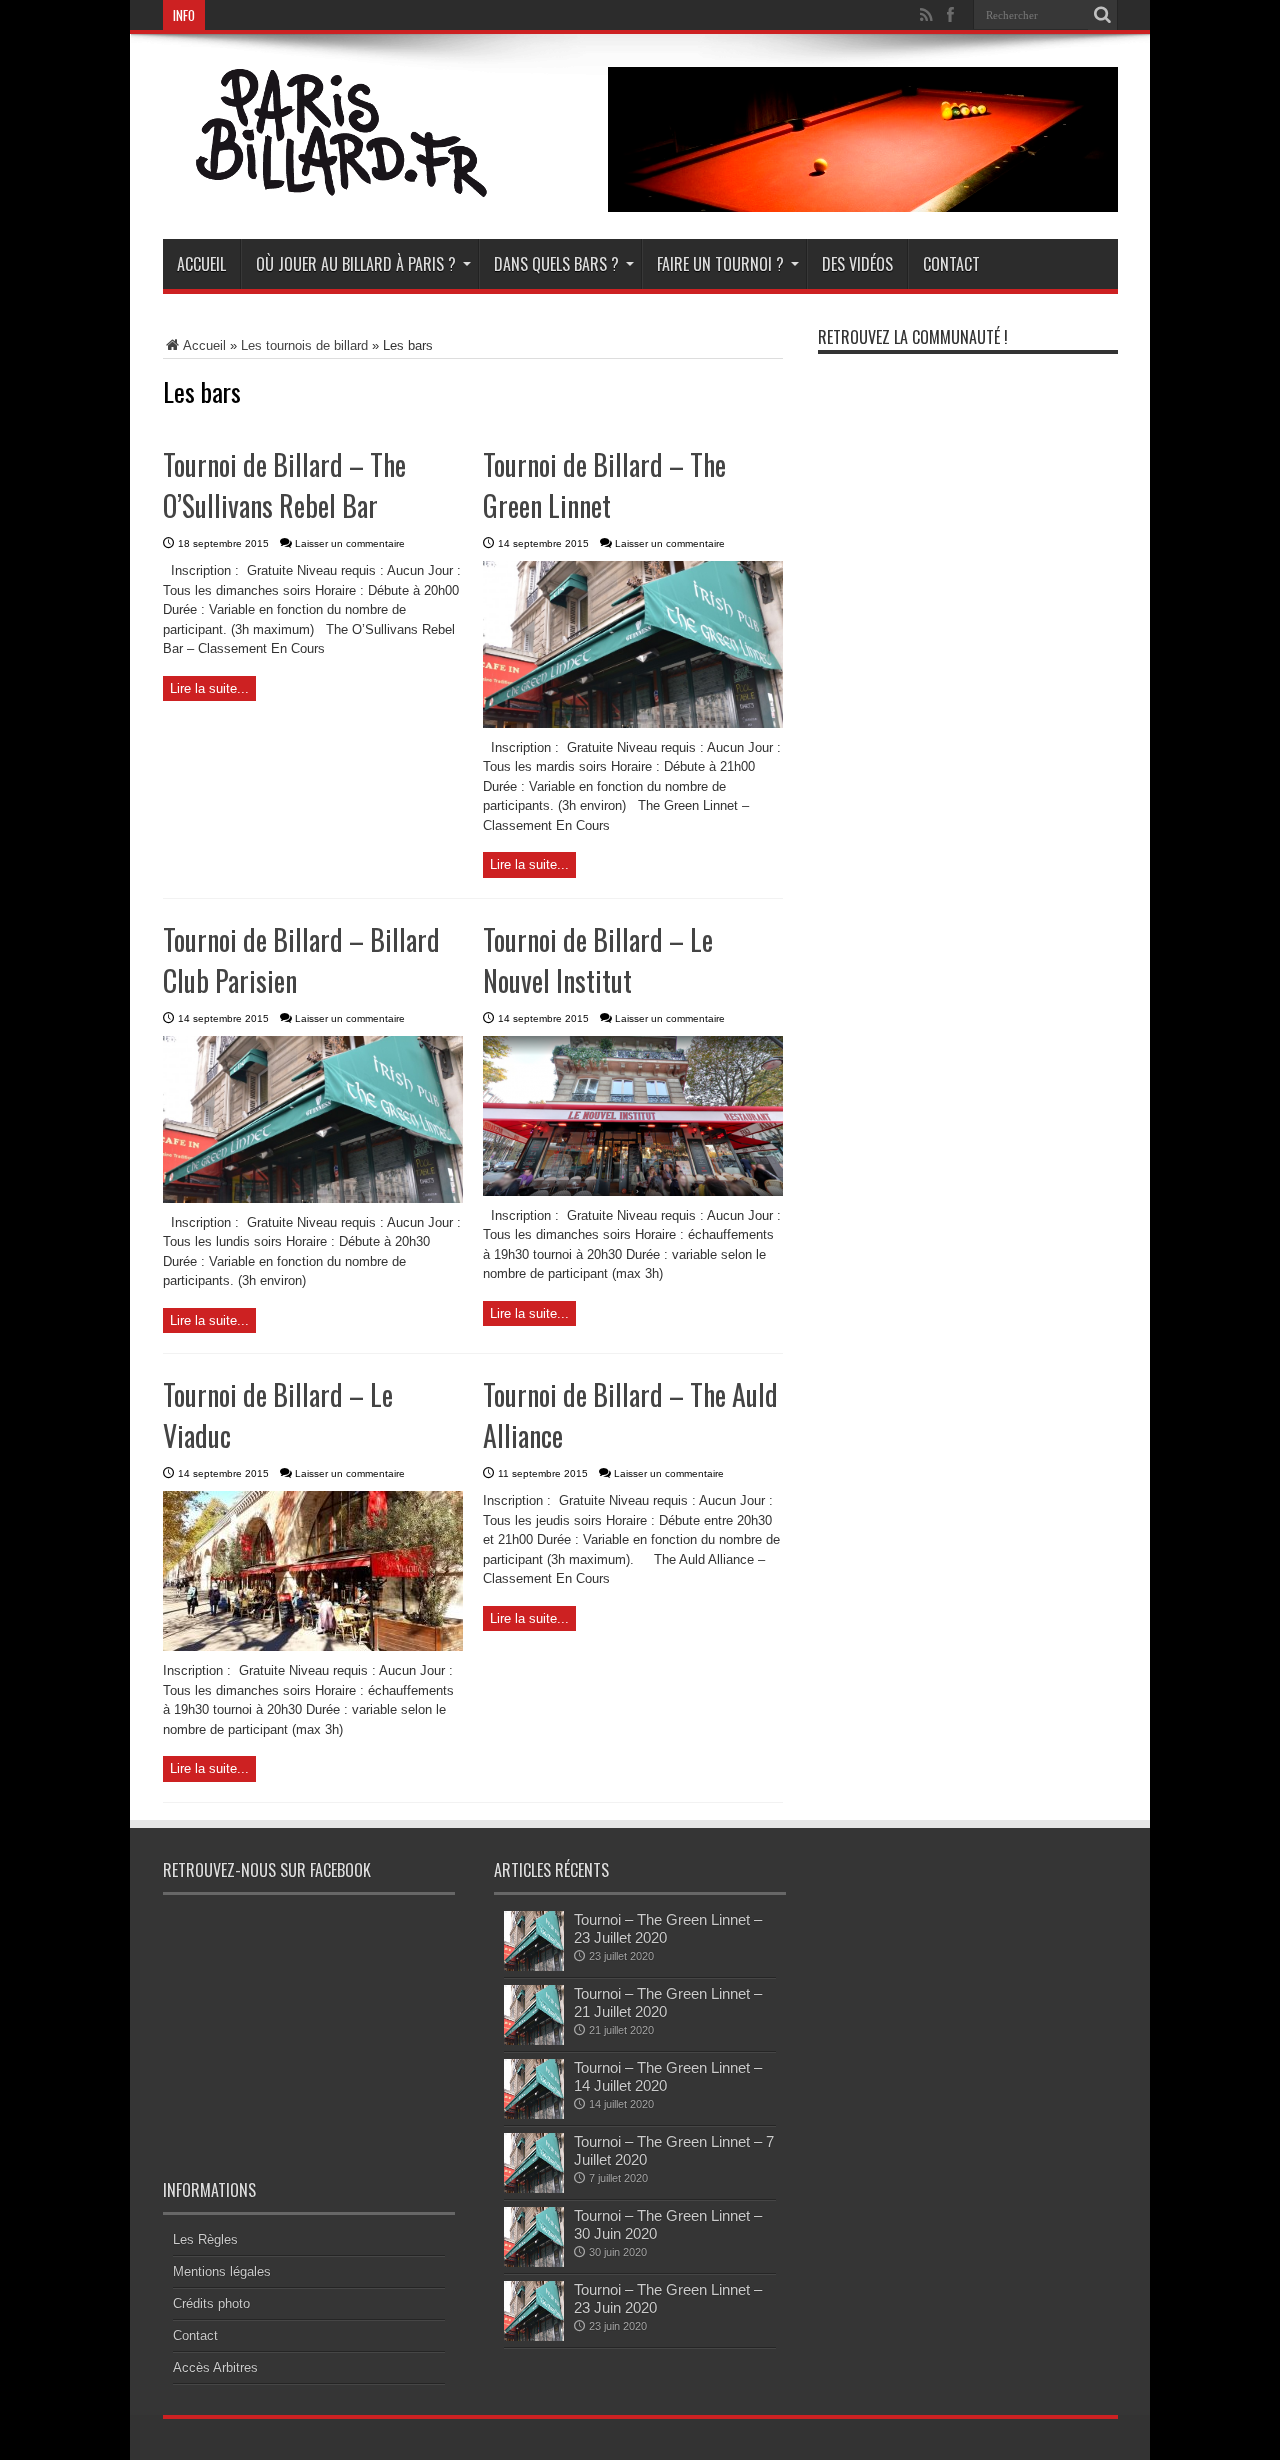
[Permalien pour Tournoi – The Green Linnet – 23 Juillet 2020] (534, 1966)
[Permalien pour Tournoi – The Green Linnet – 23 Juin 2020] (534, 2336)
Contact (951, 264)
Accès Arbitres (215, 2367)
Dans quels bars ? (556, 264)
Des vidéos (857, 264)
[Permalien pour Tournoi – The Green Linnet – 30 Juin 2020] (534, 2262)
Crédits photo (211, 2303)
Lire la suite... (209, 688)
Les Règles (205, 2239)
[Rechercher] (1103, 15)
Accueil (201, 264)
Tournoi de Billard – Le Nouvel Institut (598, 960)
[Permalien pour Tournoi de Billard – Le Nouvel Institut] (633, 1191)
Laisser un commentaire (350, 543)
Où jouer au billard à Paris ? (356, 264)
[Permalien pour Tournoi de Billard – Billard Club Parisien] (313, 1198)
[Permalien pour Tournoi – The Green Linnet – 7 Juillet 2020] (534, 2188)
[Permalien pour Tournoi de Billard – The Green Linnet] (633, 723)
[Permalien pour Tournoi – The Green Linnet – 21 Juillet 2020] (534, 2040)
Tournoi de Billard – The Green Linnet (604, 485)
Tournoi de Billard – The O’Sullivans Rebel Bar (284, 485)
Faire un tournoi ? (720, 264)
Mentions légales (222, 2271)
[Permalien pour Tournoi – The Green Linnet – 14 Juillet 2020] (534, 2114)
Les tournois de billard (304, 345)
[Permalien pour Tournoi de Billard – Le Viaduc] (313, 1646)
